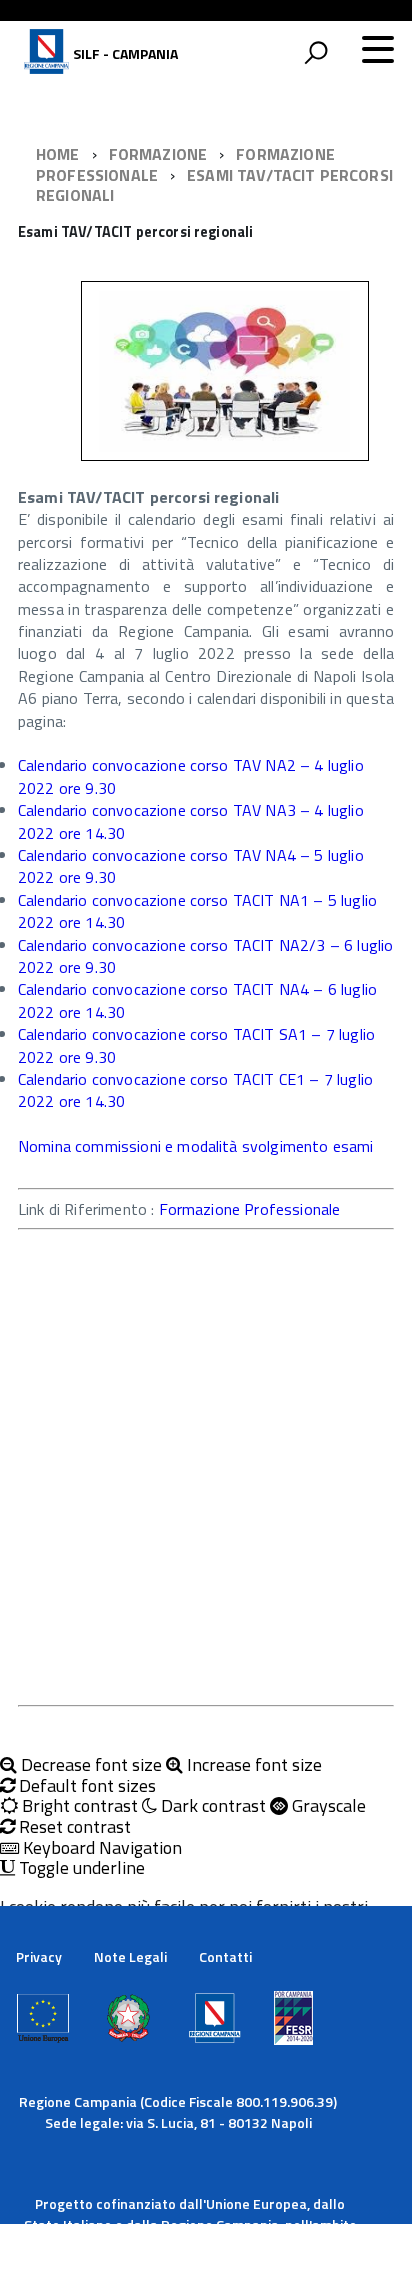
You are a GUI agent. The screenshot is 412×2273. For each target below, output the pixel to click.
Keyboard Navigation (100, 1848)
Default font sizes (85, 1786)
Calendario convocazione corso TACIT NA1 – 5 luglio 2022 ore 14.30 (197, 911)
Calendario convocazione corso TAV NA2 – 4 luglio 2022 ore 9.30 (191, 776)
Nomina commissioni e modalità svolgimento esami (196, 1146)
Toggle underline (80, 1868)
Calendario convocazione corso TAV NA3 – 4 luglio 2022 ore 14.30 (191, 821)
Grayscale (327, 1806)
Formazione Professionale (250, 1209)
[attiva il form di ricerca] (316, 52)
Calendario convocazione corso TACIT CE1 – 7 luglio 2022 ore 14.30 (195, 1090)
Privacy (39, 1956)
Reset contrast (73, 1827)
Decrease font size (89, 1765)
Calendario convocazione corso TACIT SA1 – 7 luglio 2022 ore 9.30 (196, 1045)
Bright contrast (78, 1806)
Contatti (225, 1956)
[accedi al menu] (378, 49)
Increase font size (252, 1765)
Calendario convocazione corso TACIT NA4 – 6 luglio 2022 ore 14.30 (197, 1000)
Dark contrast (211, 1806)
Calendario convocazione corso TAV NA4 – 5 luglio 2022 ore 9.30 (191, 866)
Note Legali (130, 1956)
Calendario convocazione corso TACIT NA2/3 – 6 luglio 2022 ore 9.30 (205, 956)
